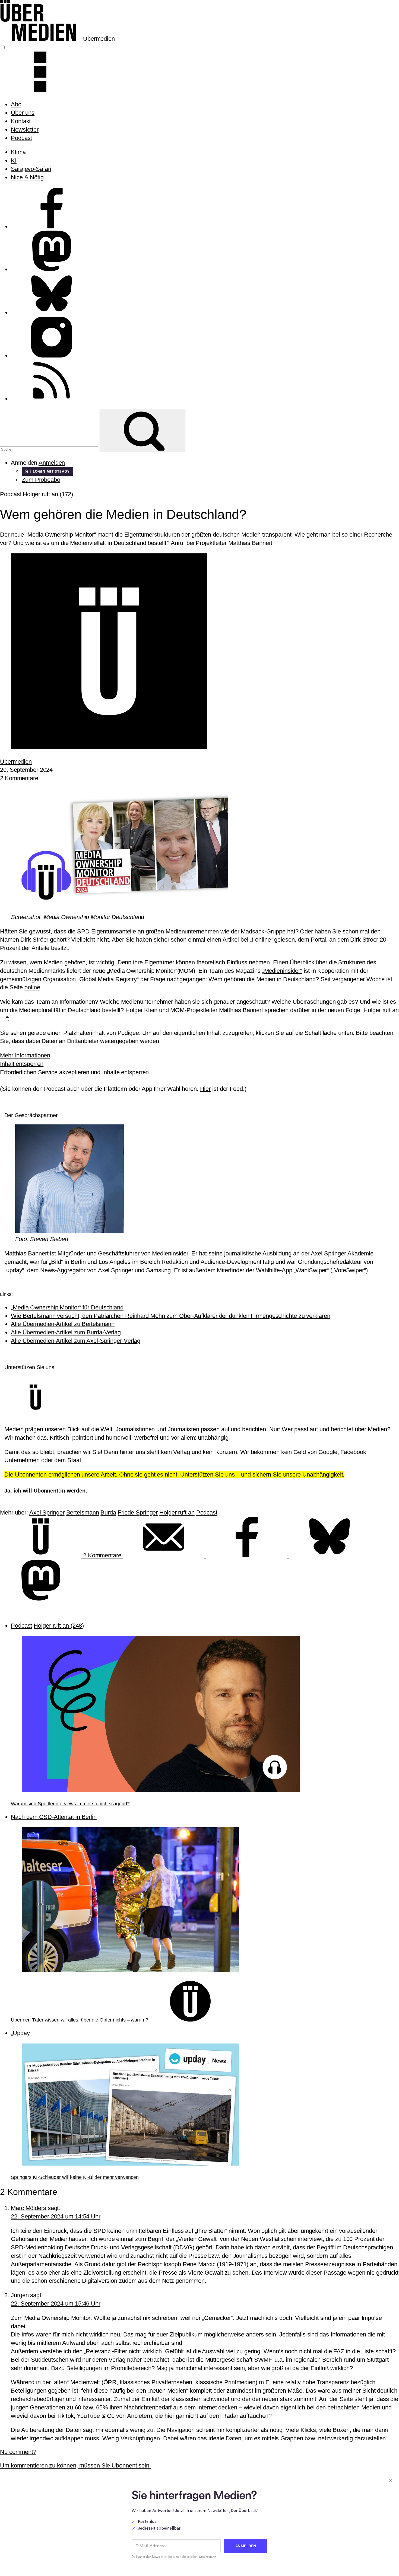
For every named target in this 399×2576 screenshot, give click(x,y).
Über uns (23, 113)
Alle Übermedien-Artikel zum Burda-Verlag (66, 1332)
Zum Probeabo (41, 480)
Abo (16, 104)
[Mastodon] (41, 1598)
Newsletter (25, 130)
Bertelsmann (83, 1512)
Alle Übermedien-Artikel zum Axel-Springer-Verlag (76, 1341)
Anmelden (52, 463)
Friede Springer (138, 1512)
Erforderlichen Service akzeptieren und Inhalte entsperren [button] (74, 1072)
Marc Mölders (28, 2208)
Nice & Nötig (27, 177)
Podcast (21, 138)
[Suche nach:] (50, 449)
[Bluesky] (330, 1555)
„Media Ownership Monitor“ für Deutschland (67, 1307)
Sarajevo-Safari (31, 169)
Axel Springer (47, 1512)
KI (14, 160)
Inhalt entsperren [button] (22, 1064)
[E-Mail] (164, 1555)
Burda (108, 1512)
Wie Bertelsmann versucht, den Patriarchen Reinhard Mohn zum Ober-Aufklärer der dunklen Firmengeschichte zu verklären (170, 1316)
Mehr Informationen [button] (25, 1055)
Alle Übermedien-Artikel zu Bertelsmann (63, 1324)
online (32, 987)
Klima (18, 152)
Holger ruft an (177, 1512)
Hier (205, 1089)
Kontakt (21, 121)
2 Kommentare (19, 778)
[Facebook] (248, 1555)
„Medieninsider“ (282, 971)
